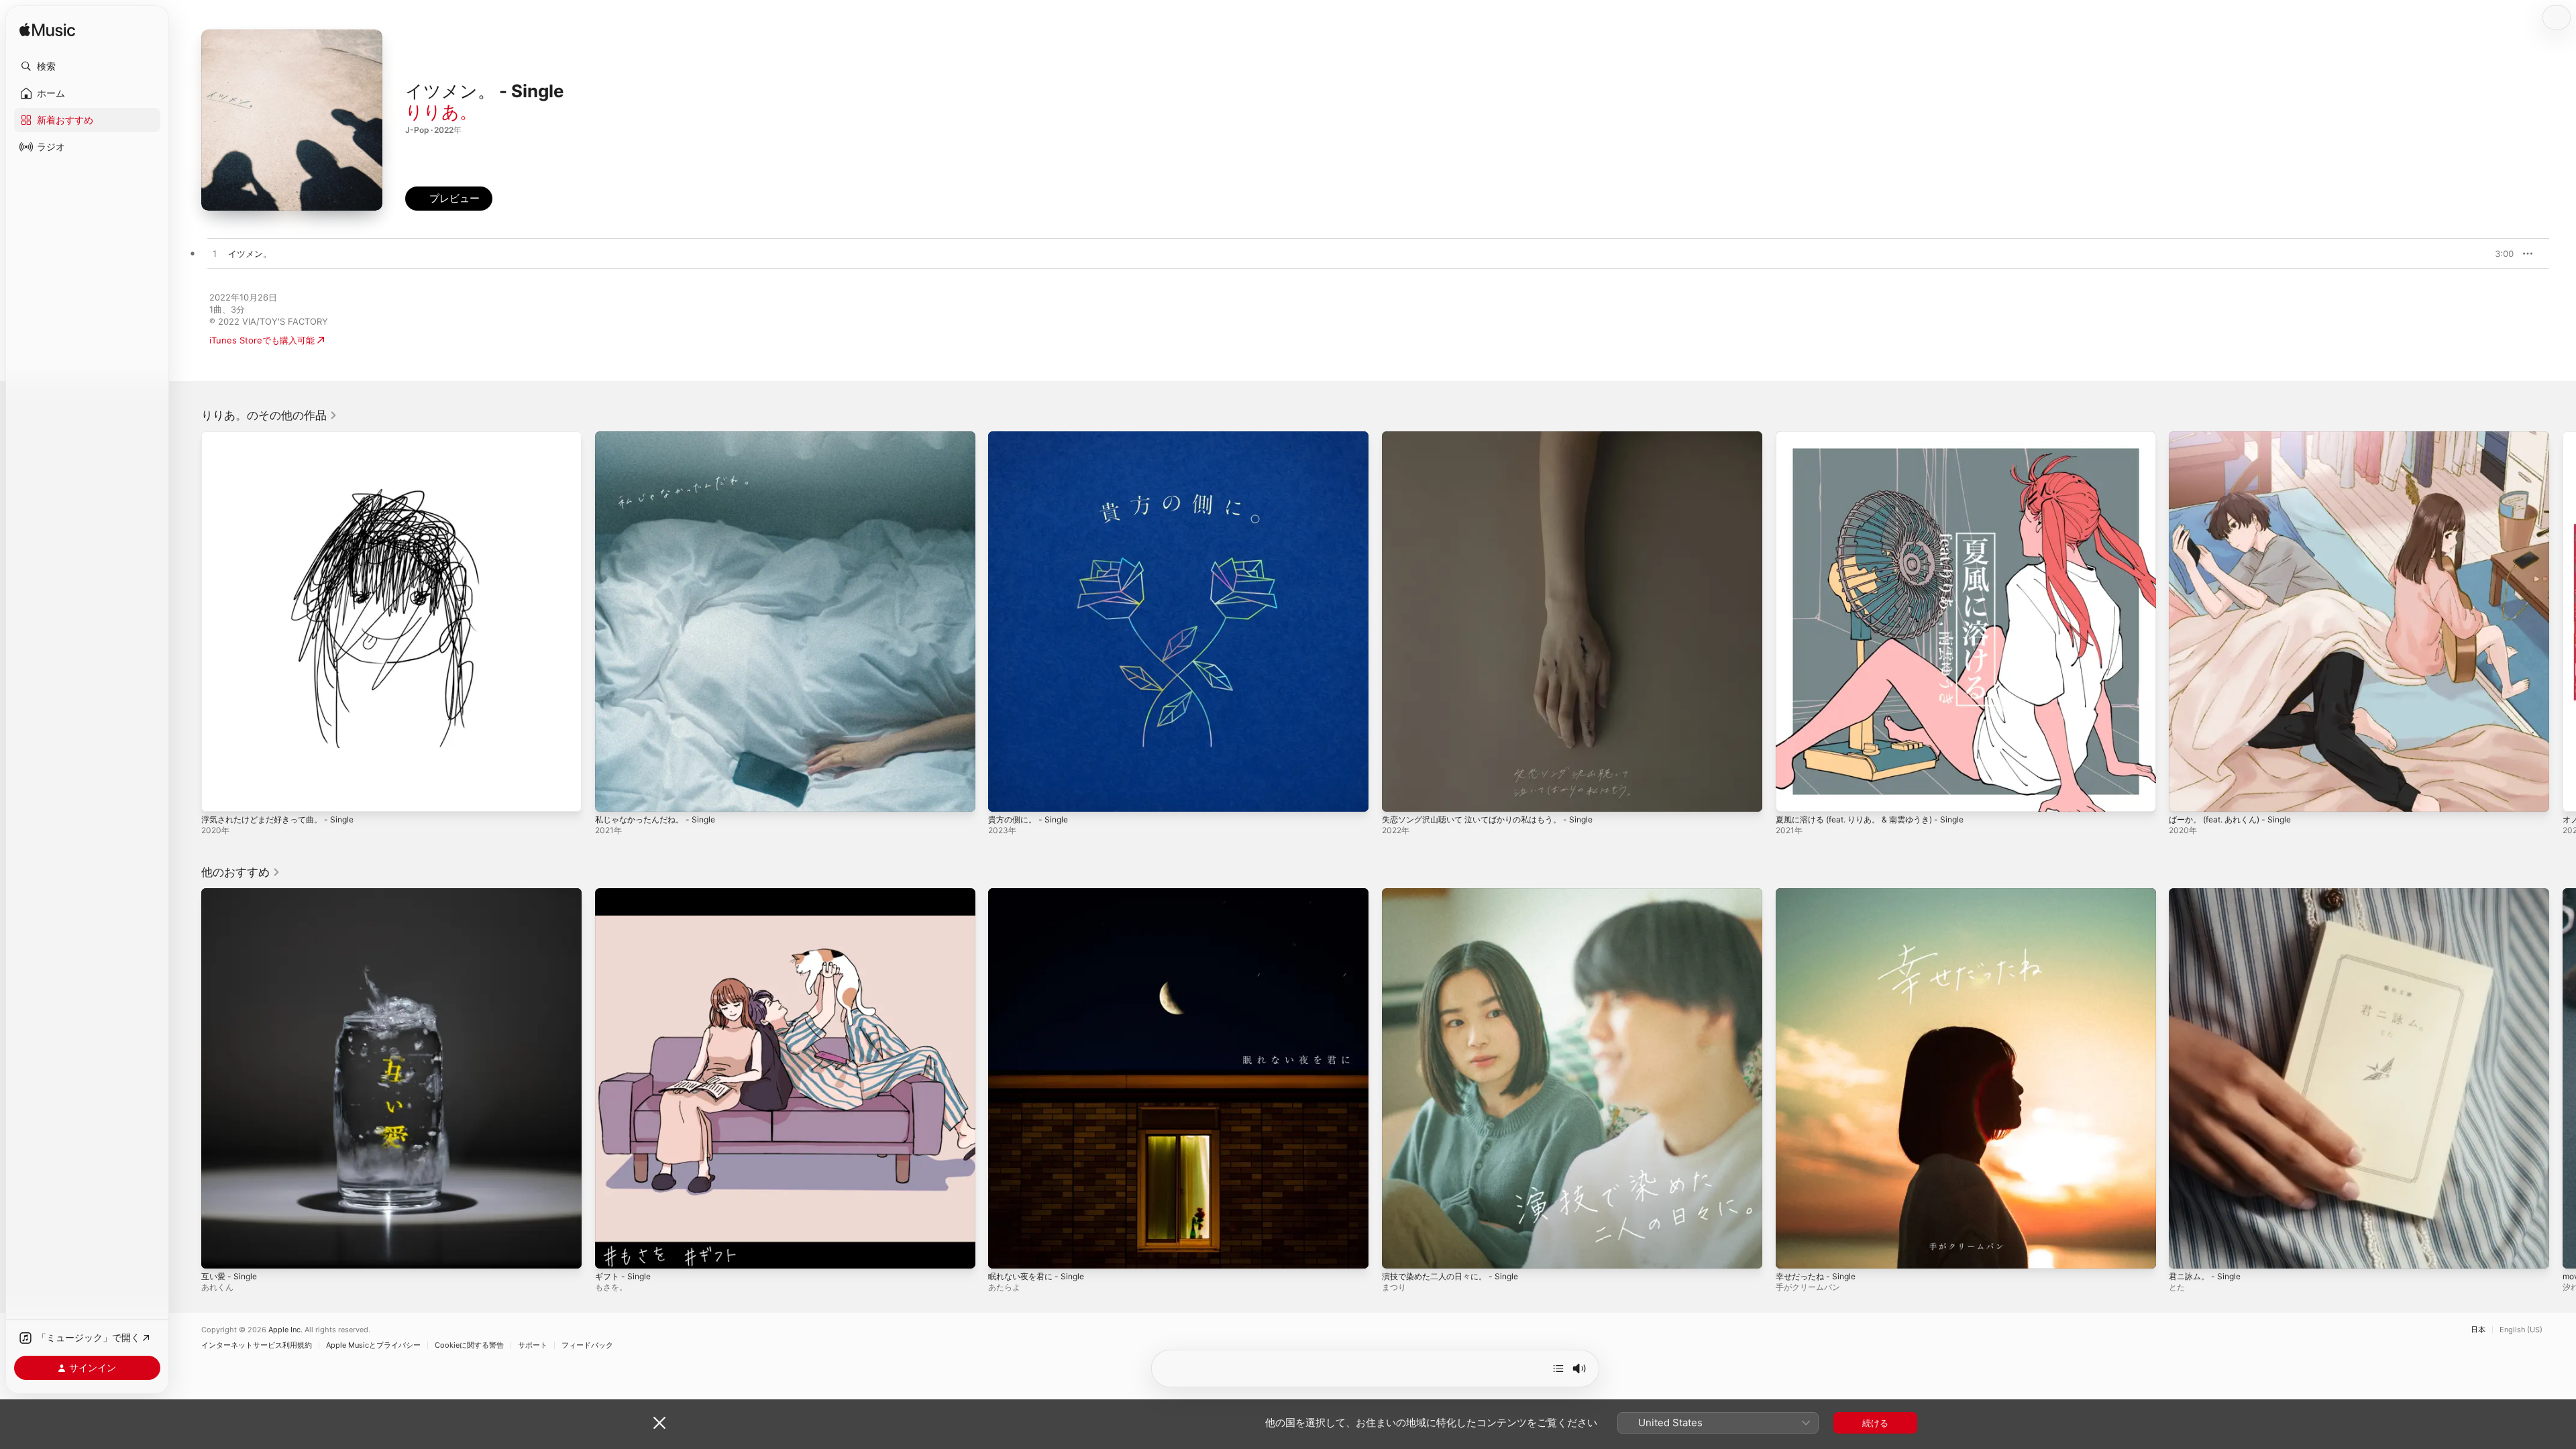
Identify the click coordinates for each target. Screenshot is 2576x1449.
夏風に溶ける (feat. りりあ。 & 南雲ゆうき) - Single (1880, 437)
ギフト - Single (626, 894)
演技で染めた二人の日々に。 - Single (1456, 894)
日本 (2478, 1330)
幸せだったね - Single (1819, 894)
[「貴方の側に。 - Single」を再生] (1005, 795)
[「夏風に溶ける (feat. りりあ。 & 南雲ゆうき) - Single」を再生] (1792, 795)
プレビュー (2497, 254)
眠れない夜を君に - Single (1040, 894)
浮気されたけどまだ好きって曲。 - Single (284, 437)
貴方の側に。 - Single (1032, 437)
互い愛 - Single (232, 894)
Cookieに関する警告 (469, 1345)
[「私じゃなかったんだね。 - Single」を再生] (612, 795)
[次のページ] (2563, 621)
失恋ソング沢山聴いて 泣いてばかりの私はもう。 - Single (1497, 437)
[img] (47, 31)
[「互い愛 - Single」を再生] (218, 1251)
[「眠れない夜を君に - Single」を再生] (1005, 1251)
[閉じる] (659, 1423)
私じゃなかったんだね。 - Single (660, 437)
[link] (269, 415)
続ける (1875, 1423)
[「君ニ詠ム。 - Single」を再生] (2186, 1251)
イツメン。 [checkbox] (250, 254)
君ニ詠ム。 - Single (2208, 894)
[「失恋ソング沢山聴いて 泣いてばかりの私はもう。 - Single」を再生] (1399, 795)
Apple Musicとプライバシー (373, 1345)
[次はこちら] (1558, 1368)
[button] (87, 66)
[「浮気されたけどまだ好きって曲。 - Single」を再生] (218, 795)
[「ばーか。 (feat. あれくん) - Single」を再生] (2186, 795)
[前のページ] (188, 621)
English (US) (2521, 1330)
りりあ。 (441, 112)
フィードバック (587, 1345)
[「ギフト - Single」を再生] (612, 1251)
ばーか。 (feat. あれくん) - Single (2237, 437)
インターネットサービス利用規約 (257, 1345)
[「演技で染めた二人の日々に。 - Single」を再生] (1399, 1251)
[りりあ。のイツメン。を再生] (215, 254)
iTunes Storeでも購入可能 (262, 340)
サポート (533, 1345)
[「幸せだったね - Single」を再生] (1792, 1251)
